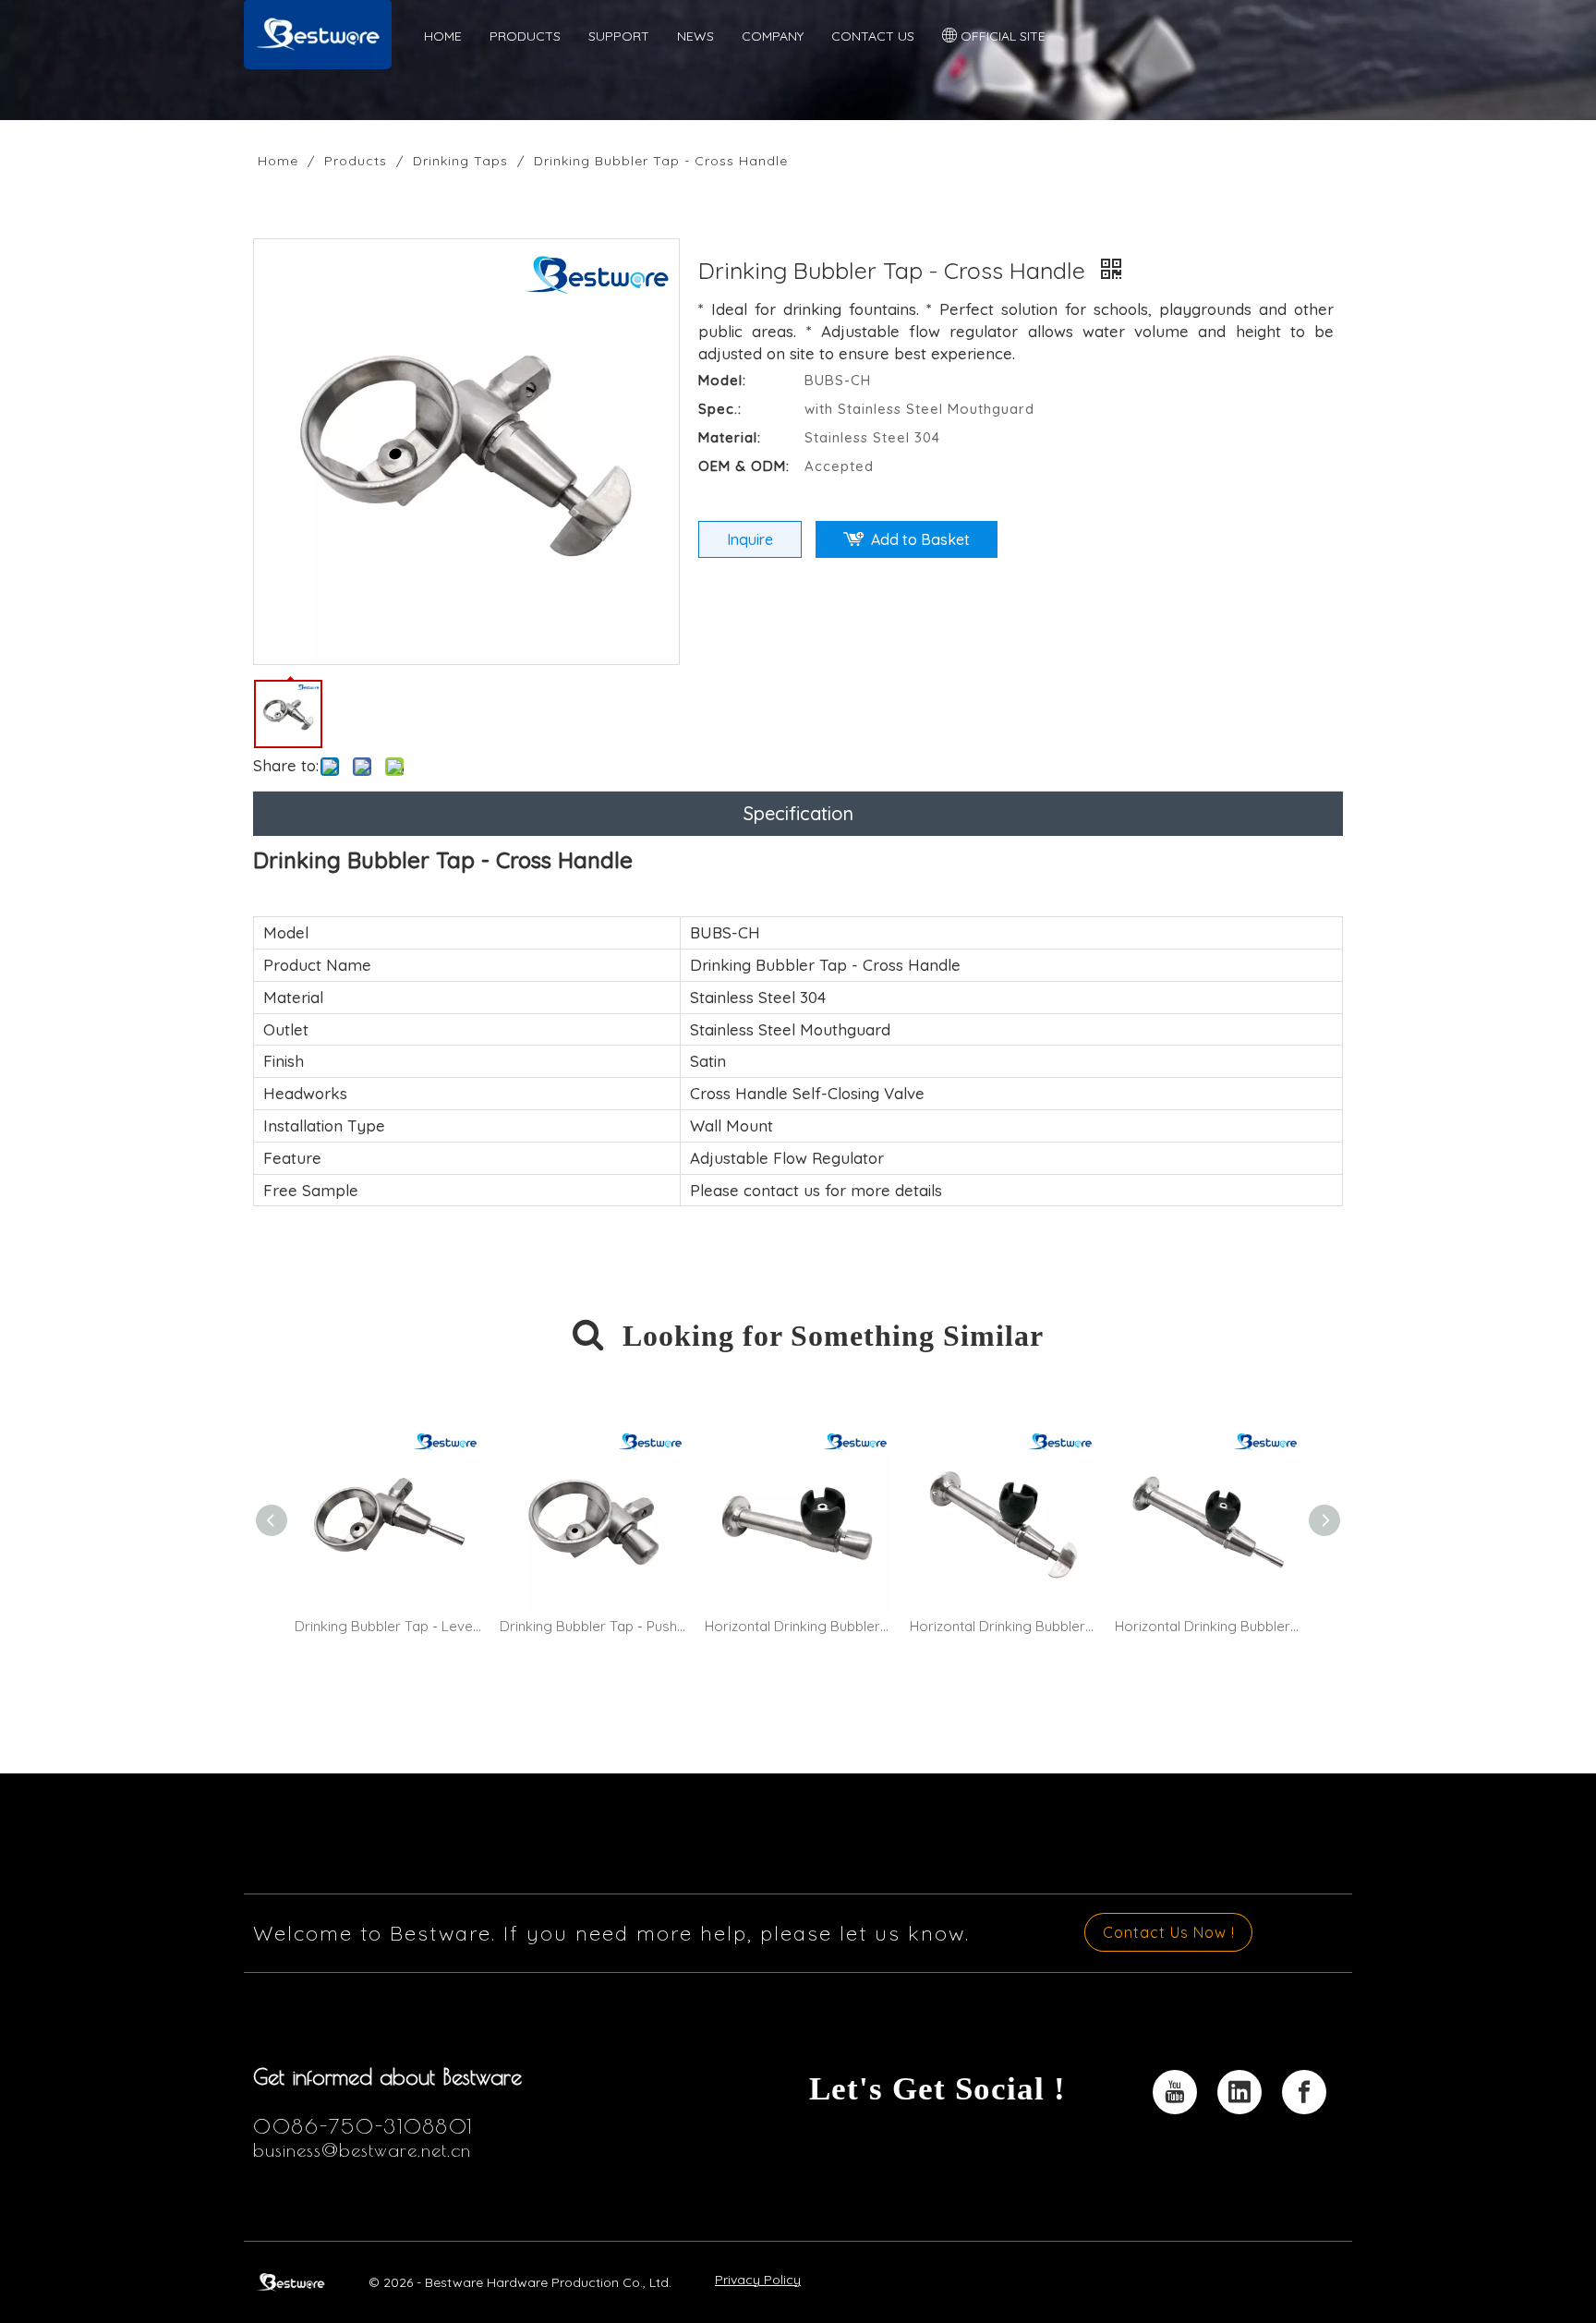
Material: (730, 437)
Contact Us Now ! (1169, 1932)
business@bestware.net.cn (362, 2150)
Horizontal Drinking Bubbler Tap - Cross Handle (1003, 1626)
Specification (798, 813)
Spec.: (720, 409)
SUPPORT (619, 36)
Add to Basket (920, 539)
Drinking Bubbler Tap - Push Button (593, 1626)
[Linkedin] (1239, 2092)
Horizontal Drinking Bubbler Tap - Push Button (798, 1626)
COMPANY (773, 36)
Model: (722, 380)
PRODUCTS (525, 36)
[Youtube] (1175, 2092)
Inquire (750, 539)
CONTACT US (873, 36)
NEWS (695, 36)
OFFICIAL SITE (1001, 36)
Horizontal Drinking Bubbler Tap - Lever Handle (1208, 1626)
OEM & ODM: (744, 466)
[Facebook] (1304, 2092)
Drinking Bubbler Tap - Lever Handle (388, 1626)
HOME (443, 36)
